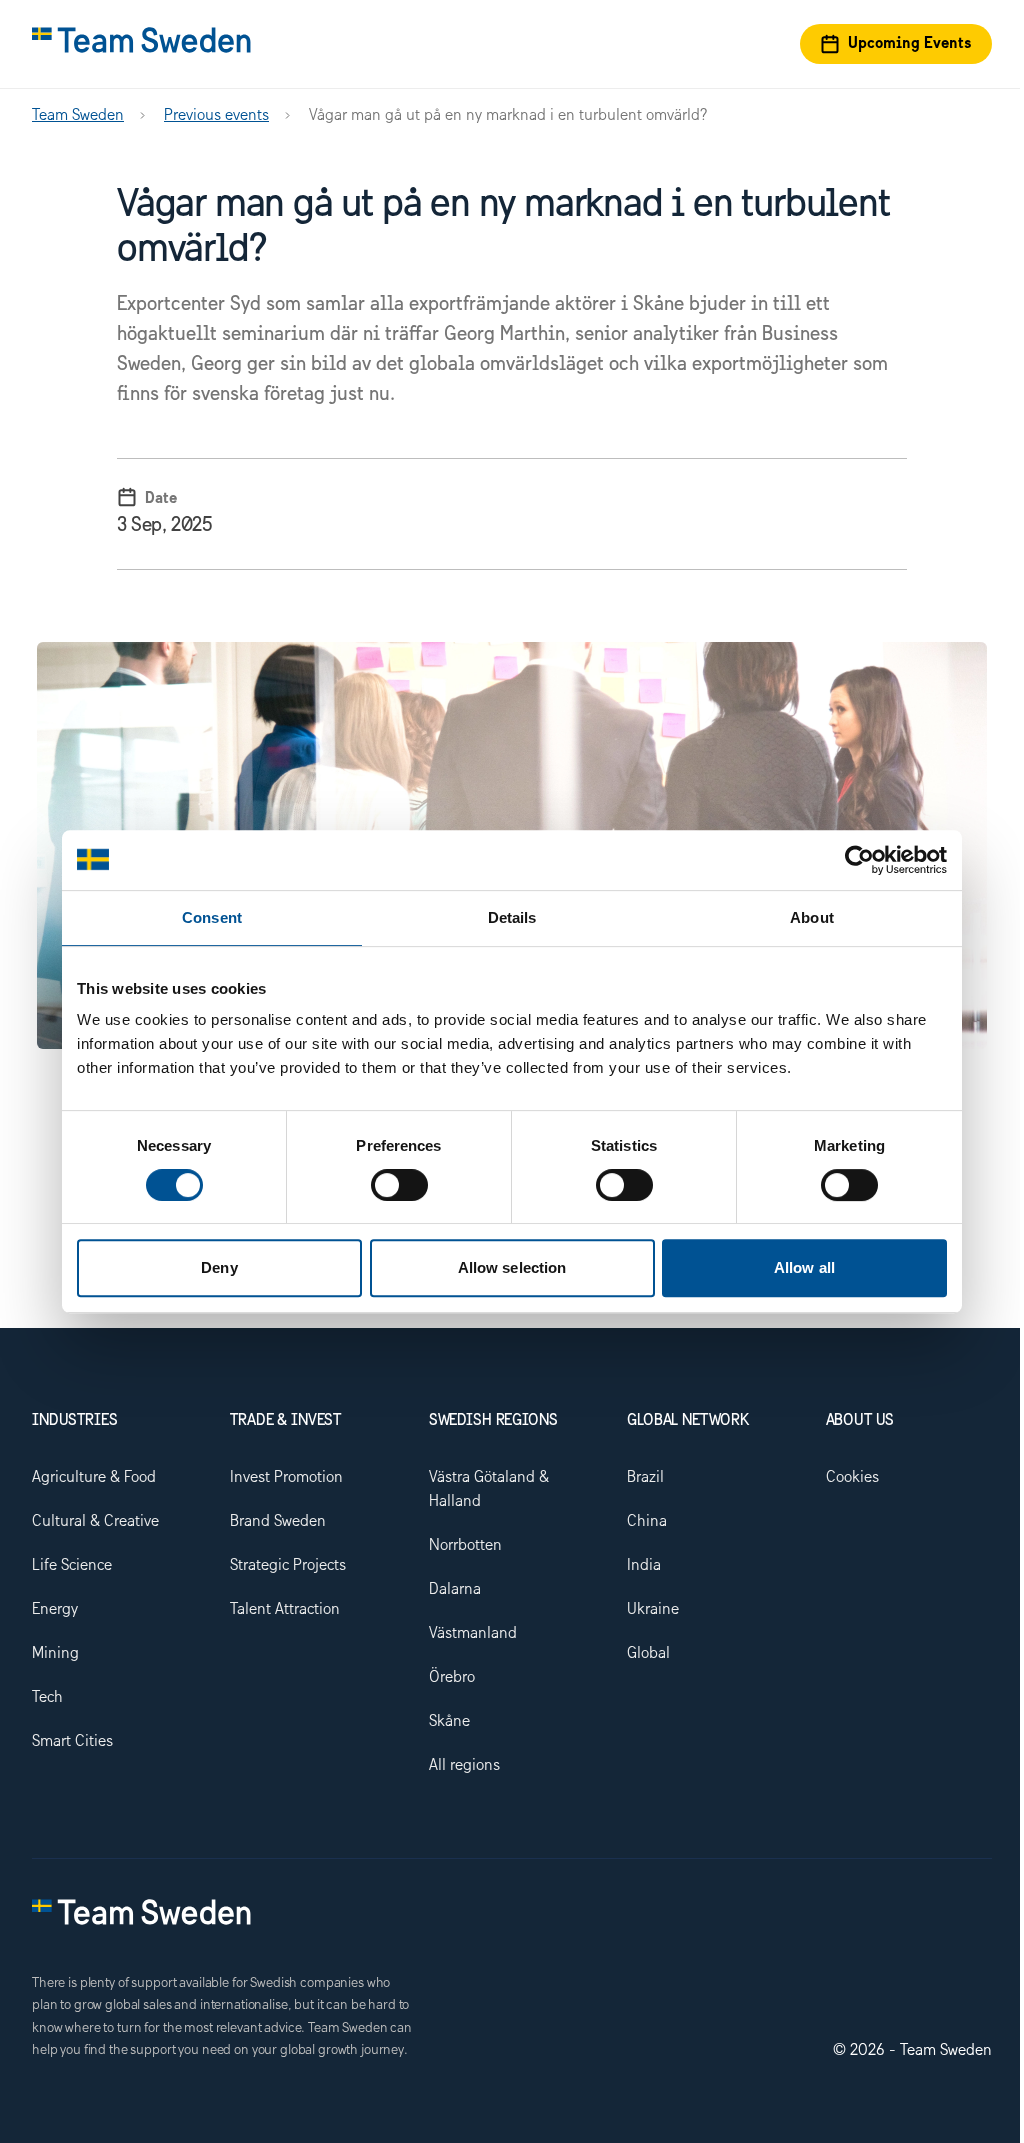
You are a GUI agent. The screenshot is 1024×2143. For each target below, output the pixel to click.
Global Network (688, 1421)
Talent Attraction (285, 1609)
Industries (74, 1421)
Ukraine (653, 1609)
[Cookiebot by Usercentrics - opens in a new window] (859, 860)
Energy (55, 1609)
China (647, 1521)
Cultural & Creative (95, 1521)
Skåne (449, 1721)
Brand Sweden (278, 1521)
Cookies (852, 1477)
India (644, 1565)
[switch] (399, 1185)
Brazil (645, 1477)
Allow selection (512, 1267)
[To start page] (141, 44)
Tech (47, 1697)
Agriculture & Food (94, 1477)
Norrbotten (465, 1545)
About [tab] (812, 917)
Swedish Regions (493, 1421)
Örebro (452, 1677)
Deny (219, 1267)
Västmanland (473, 1633)
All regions (464, 1765)
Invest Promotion (286, 1477)
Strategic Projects (288, 1565)
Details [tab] (512, 917)
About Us (860, 1421)
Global (648, 1653)
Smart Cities (72, 1741)
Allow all (804, 1267)
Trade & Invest (285, 1421)
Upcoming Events (910, 44)
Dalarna (455, 1589)
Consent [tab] (212, 917)
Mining (55, 1653)
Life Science (72, 1565)
